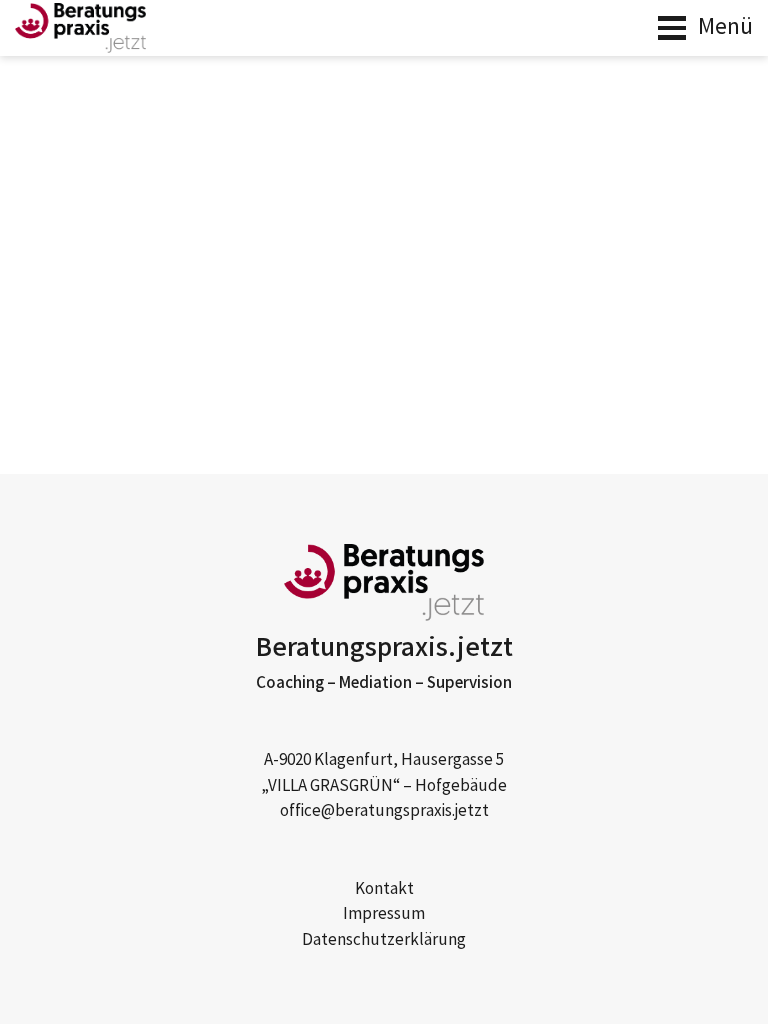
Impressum (384, 914)
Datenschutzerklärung (384, 940)
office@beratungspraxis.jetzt (384, 811)
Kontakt (384, 889)
